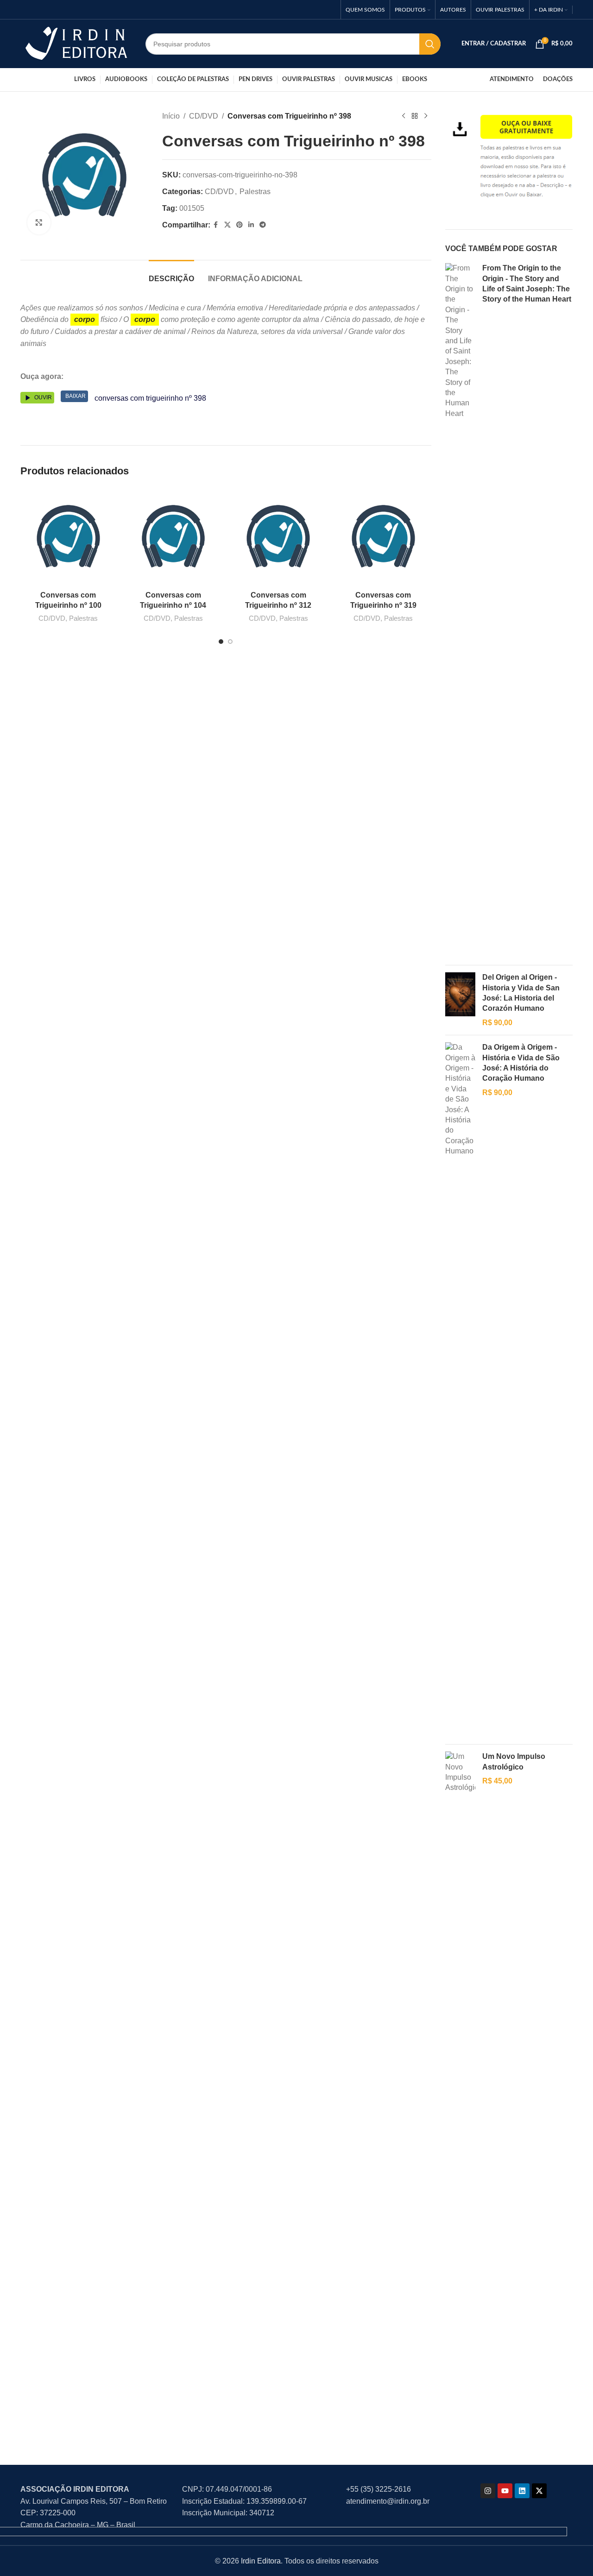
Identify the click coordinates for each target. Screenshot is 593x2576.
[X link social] (227, 225)
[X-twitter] (539, 2491)
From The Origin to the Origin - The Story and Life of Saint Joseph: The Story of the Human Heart (527, 283)
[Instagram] (488, 2491)
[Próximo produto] (426, 116)
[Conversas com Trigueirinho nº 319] (383, 537)
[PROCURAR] (430, 44)
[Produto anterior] (404, 116)
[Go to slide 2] (230, 642)
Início (171, 116)
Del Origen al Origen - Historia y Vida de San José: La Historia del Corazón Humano (521, 993)
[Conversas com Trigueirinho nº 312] (278, 537)
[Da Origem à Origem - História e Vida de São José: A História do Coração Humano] (460, 1390)
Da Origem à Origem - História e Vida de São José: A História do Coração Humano (521, 1063)
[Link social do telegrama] (263, 225)
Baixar (76, 396)
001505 (192, 208)
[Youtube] (505, 2491)
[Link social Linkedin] (251, 225)
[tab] (171, 274)
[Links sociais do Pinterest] (240, 225)
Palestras (255, 192)
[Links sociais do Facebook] (216, 225)
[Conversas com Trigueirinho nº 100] (68, 537)
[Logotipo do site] (76, 43)
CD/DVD (204, 116)
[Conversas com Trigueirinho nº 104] (173, 537)
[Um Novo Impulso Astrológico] (460, 2099)
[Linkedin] (522, 2491)
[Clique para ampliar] (39, 222)
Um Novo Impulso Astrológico (514, 1761)
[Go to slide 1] (221, 642)
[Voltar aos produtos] (415, 116)
